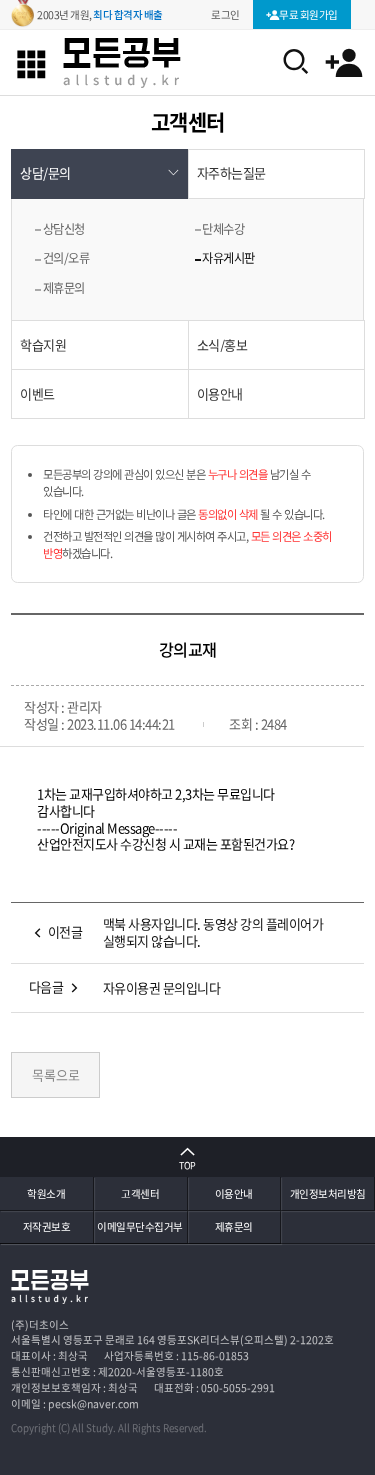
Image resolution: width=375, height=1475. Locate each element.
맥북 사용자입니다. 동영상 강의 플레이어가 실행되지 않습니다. (213, 932)
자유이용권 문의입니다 (162, 987)
